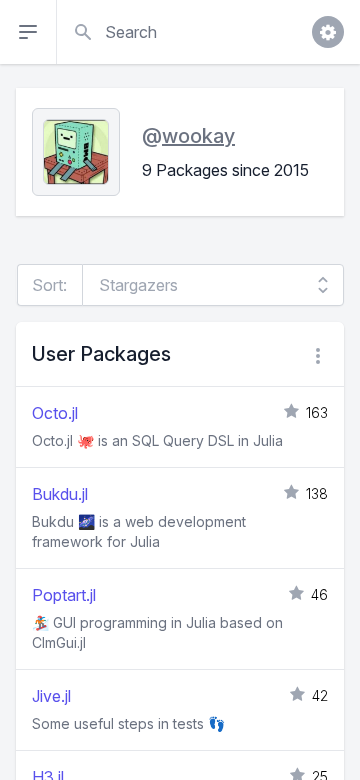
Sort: (49, 285)
